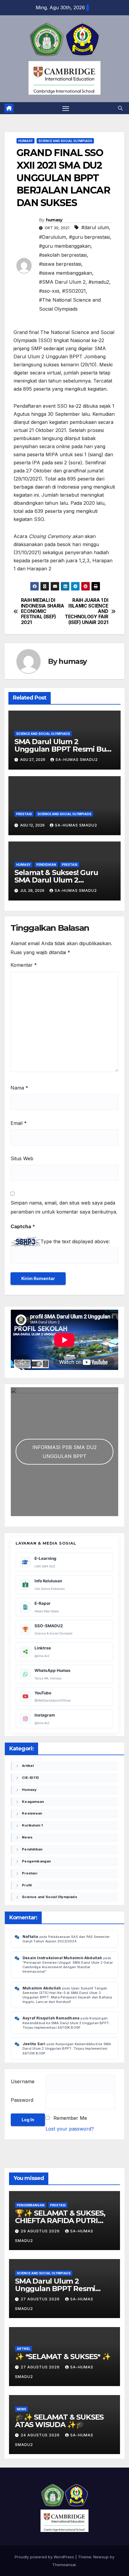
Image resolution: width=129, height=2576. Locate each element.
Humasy (25, 141)
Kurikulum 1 (32, 1825)
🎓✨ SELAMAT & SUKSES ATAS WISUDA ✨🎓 (59, 2421)
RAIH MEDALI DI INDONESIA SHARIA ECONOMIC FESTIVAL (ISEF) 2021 (43, 611)
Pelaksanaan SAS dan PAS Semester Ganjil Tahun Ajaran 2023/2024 (66, 1939)
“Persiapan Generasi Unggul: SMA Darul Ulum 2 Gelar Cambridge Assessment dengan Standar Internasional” (68, 1967)
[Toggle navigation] (66, 108)
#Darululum (52, 237)
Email (19, 1123)
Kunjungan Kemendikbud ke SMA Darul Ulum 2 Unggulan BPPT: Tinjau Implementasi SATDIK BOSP (66, 2023)
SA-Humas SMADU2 (77, 760)
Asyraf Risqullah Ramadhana (51, 2018)
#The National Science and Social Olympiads (70, 304)
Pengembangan (36, 1861)
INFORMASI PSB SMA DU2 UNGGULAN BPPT (64, 1452)
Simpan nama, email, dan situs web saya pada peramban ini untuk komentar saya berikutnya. (64, 1207)
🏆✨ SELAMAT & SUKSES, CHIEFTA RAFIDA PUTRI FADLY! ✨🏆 (60, 2221)
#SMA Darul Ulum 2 (62, 282)
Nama (19, 1088)
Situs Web (22, 1158)
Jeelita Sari (34, 2044)
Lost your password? (70, 2129)
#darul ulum (95, 227)
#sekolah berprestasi (63, 255)
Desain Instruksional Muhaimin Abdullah (62, 1958)
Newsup (101, 2557)
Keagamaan (33, 1802)
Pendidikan (46, 865)
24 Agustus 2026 (41, 2435)
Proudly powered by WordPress (45, 2557)
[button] (120, 108)
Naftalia (30, 1937)
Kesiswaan (32, 1813)
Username (23, 2081)
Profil (27, 1885)
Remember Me (70, 2118)
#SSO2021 (74, 291)
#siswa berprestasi (60, 264)
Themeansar (64, 2565)
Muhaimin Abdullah (42, 1988)
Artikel (28, 1766)
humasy (54, 220)
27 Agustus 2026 (41, 2299)
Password (22, 2100)
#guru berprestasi (89, 237)
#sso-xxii (49, 291)
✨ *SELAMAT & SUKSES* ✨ (63, 2357)
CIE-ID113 (30, 1778)
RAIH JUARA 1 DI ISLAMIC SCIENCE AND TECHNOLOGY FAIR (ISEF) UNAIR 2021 (86, 611)
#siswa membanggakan (66, 273)
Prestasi (24, 814)
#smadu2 (99, 282)
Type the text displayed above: (75, 1241)
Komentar (24, 965)
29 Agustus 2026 (41, 2231)
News (27, 1837)
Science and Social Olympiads (65, 141)
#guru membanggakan (65, 246)
